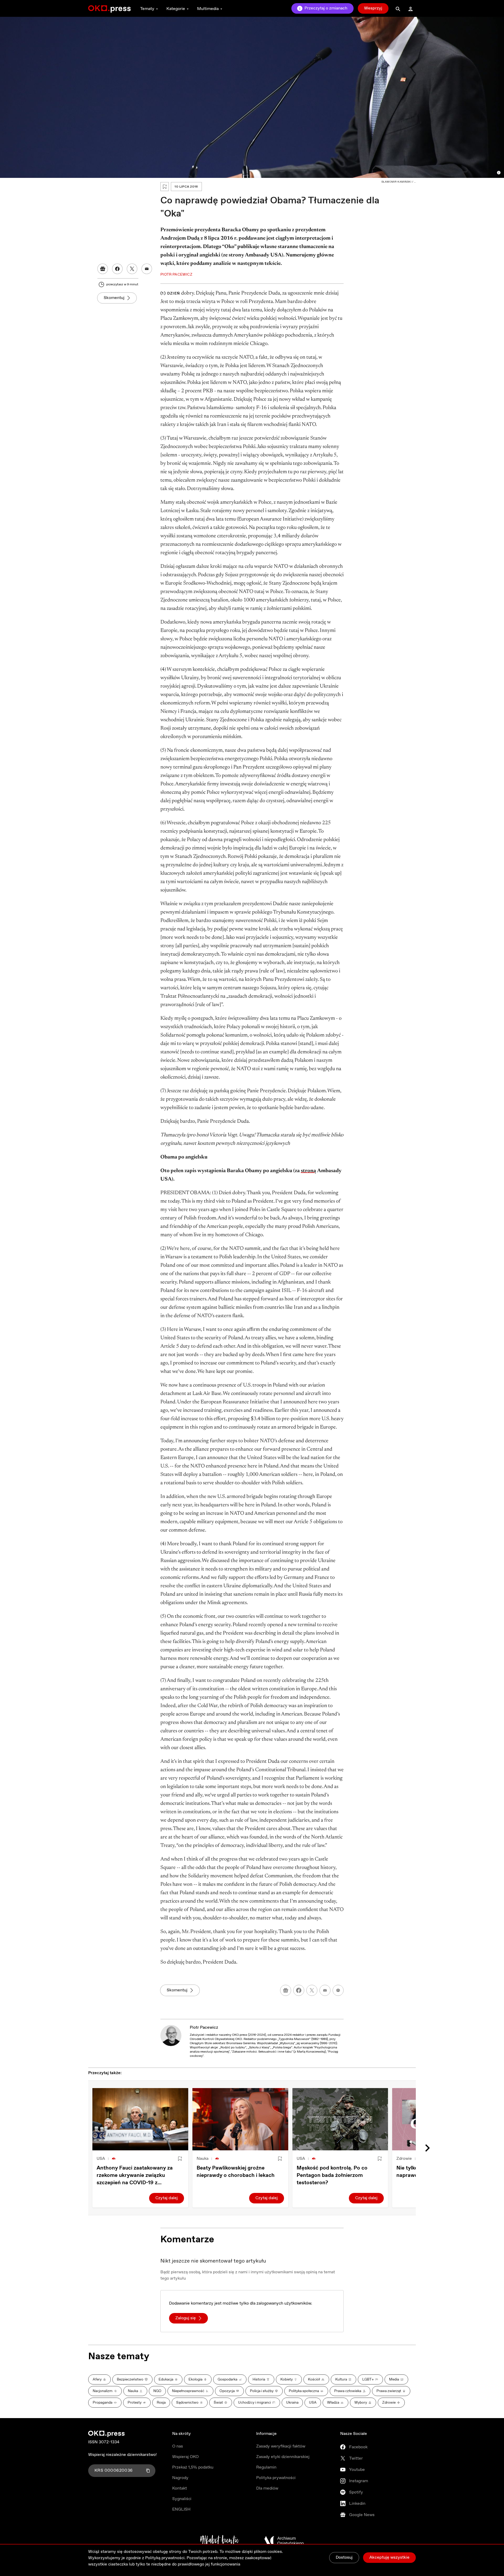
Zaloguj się (186, 2318)
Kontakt (180, 2488)
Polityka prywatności (276, 2478)
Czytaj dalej (167, 2198)
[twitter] (312, 1990)
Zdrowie (404, 2159)
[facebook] (299, 1990)
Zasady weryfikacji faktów (281, 2446)
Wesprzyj (373, 8)
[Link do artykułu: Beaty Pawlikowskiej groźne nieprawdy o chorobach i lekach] (240, 2119)
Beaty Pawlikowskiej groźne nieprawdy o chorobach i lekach (236, 2172)
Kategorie (176, 9)
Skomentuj (114, 298)
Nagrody (180, 2478)
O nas (178, 2446)
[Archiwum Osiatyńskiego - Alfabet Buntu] (220, 2541)
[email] (325, 1990)
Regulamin (266, 2467)
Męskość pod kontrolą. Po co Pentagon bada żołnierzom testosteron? (332, 2175)
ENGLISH (181, 2509)
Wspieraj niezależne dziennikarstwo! (122, 2455)
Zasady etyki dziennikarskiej (283, 2457)
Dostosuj (344, 2557)
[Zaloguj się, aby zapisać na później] (180, 2159)
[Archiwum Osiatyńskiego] (284, 2541)
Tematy (147, 9)
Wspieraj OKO (185, 2457)
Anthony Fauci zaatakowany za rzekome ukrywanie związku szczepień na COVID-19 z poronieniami (135, 2176)
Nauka (203, 2159)
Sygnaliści (182, 2499)
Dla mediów (267, 2488)
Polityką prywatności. (165, 2558)
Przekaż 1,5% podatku (193, 2467)
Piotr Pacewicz (204, 2028)
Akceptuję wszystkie (389, 2557)
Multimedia (208, 9)
